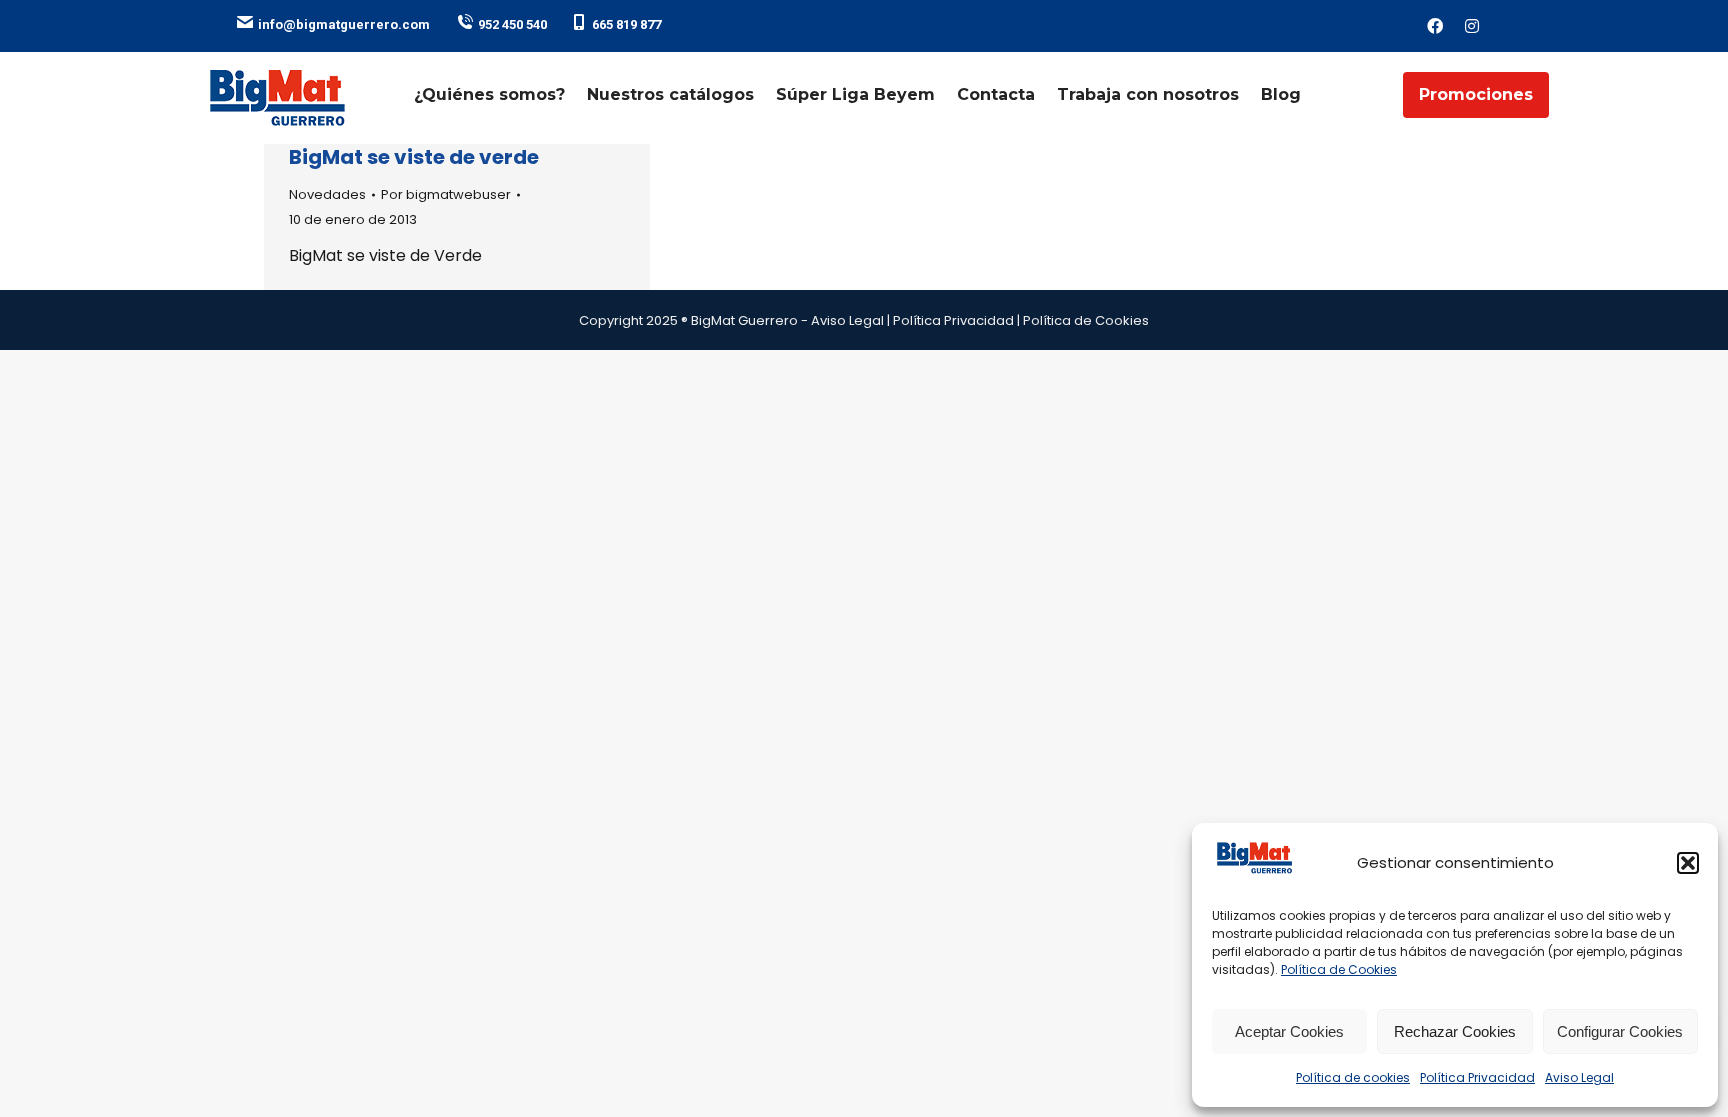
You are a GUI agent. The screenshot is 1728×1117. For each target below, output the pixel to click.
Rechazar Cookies (1455, 1031)
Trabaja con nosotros (1148, 94)
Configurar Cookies (1620, 1031)
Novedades (327, 194)
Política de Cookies (1339, 969)
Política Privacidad (1477, 1077)
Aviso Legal (1579, 1077)
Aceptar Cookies (1289, 1031)
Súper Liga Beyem (855, 94)
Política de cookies (1353, 1077)
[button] (1688, 863)
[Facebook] (1435, 26)
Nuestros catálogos (670, 94)
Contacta (996, 94)
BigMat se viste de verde (414, 157)
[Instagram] (1472, 26)
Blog (1281, 94)
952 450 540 (512, 24)
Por (446, 194)
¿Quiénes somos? (489, 94)
